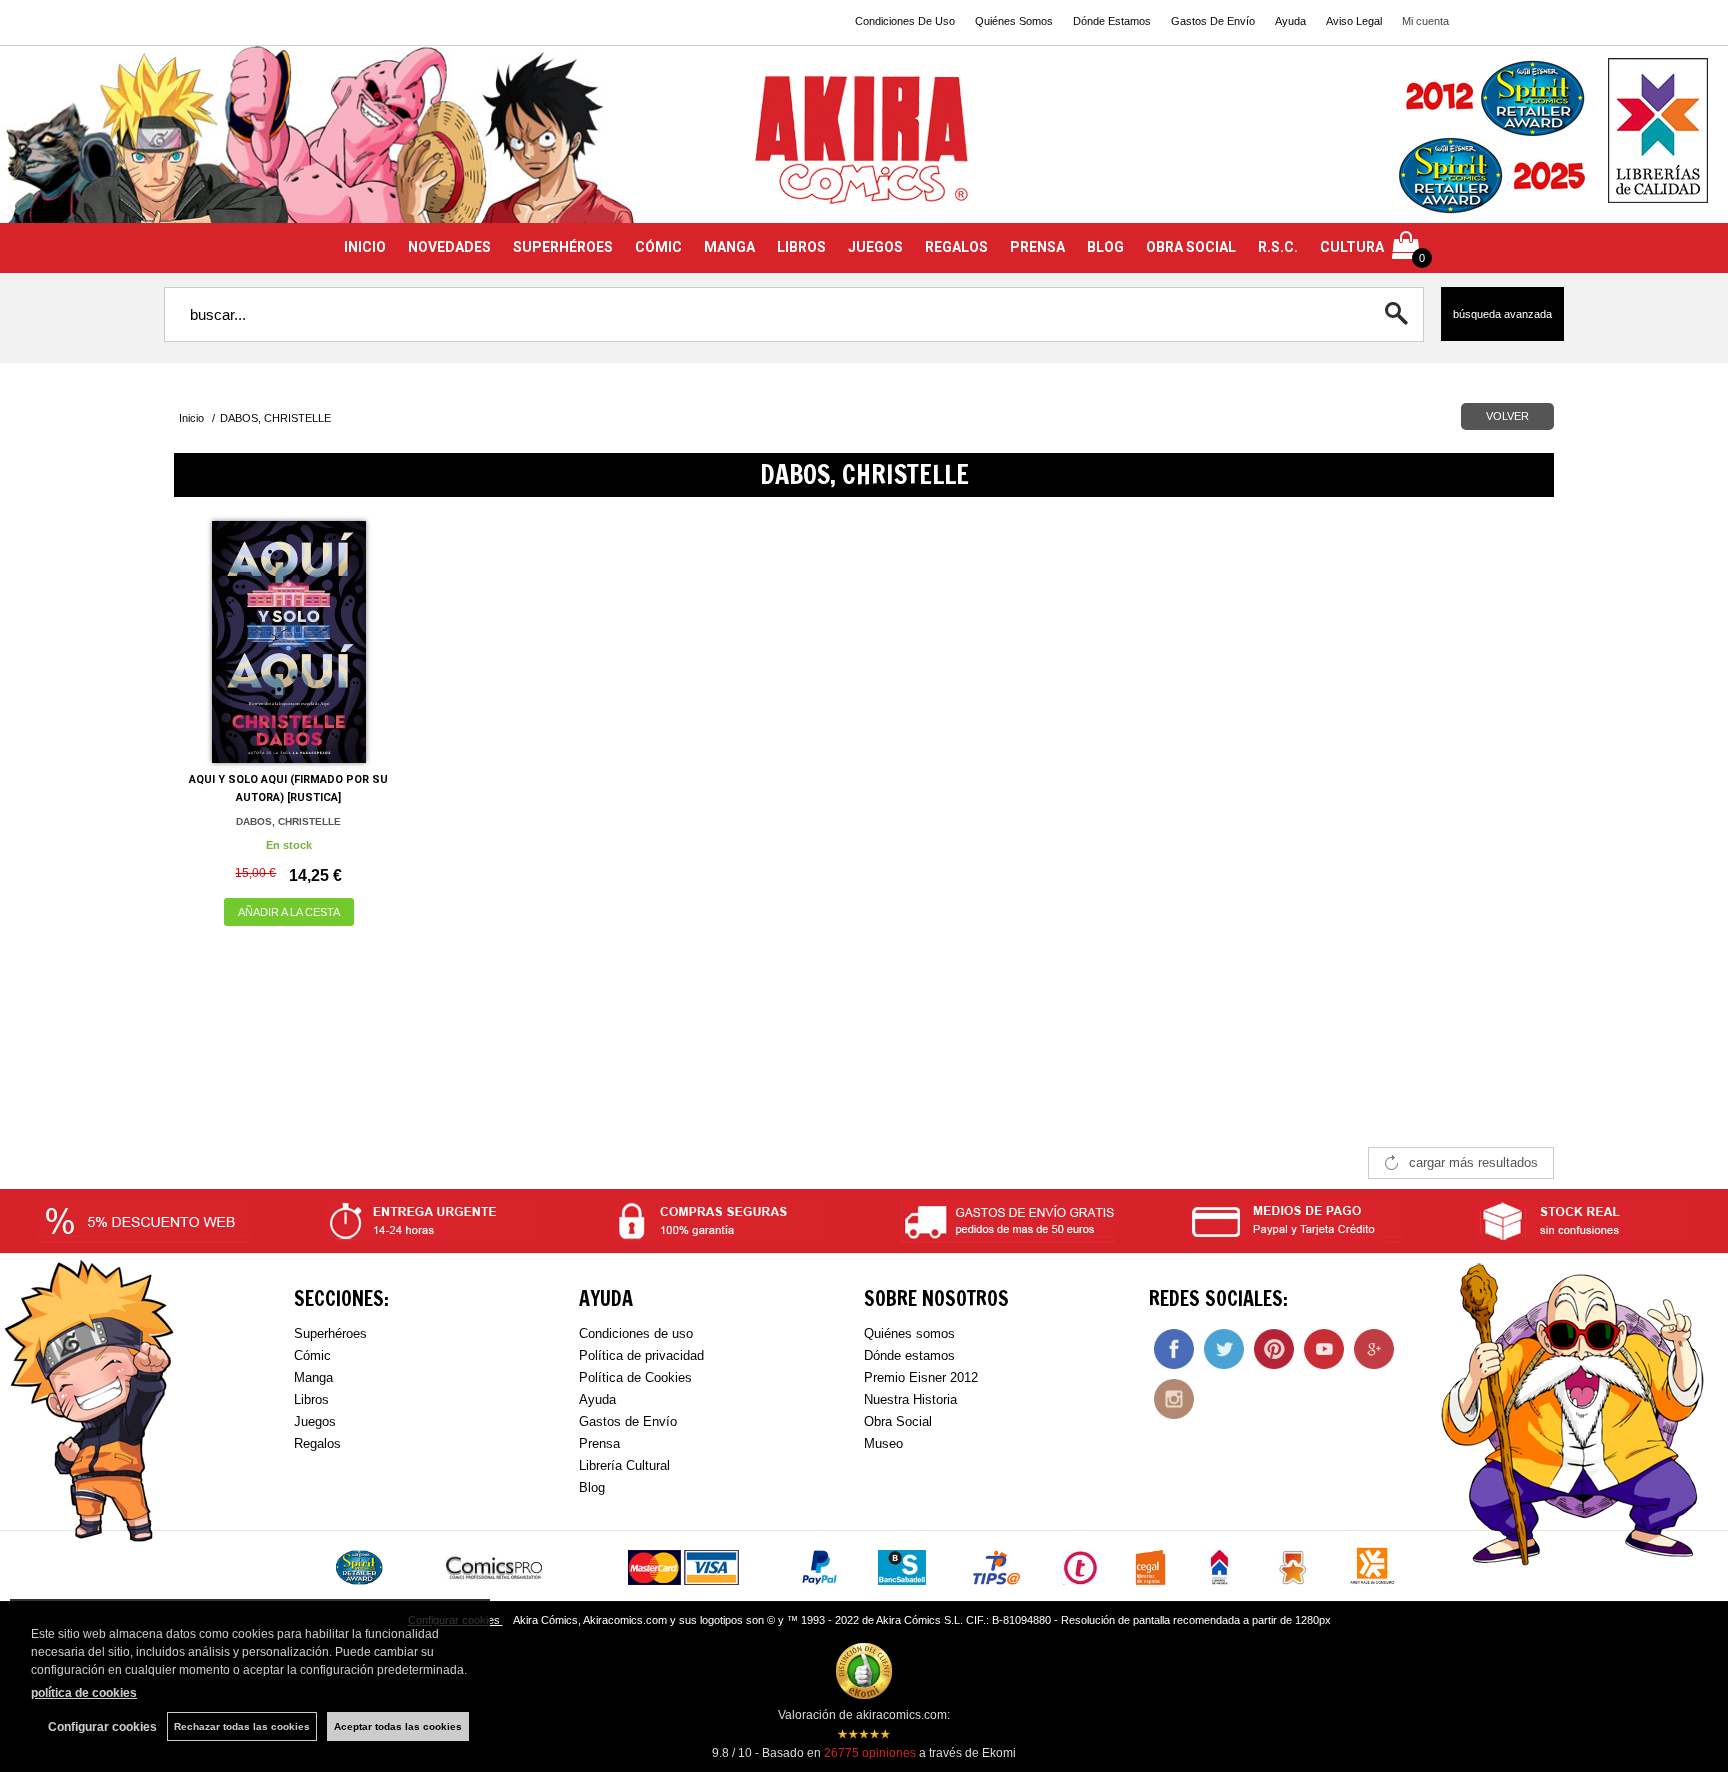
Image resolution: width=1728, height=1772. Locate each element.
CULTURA (1352, 247)
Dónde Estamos (1112, 21)
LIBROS (801, 247)
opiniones (870, 1753)
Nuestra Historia (910, 1399)
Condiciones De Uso (905, 21)
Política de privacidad (641, 1355)
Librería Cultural (624, 1465)
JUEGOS (875, 247)
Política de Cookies (635, 1377)
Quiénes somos (909, 1333)
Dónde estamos (909, 1355)
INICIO (365, 247)
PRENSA (1037, 247)
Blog (592, 1487)
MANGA (729, 247)
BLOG (1105, 247)
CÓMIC (658, 247)
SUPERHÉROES (563, 247)
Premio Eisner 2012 (921, 1377)
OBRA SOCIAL (1191, 247)
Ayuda (1290, 21)
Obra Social (898, 1421)
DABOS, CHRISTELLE (288, 821)
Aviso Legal (1354, 21)
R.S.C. (1278, 247)
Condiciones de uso (636, 1333)
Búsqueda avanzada (1502, 314)
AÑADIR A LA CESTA (289, 912)
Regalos (317, 1443)
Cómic (312, 1355)
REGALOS (956, 247)
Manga (313, 1377)
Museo (883, 1443)
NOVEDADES (449, 247)
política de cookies (84, 1693)
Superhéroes (330, 1333)
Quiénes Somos (1014, 21)
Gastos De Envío (1213, 21)
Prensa (599, 1443)
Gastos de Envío (628, 1421)
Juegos (315, 1421)
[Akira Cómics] (864, 146)
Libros (311, 1399)
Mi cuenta (1425, 21)
